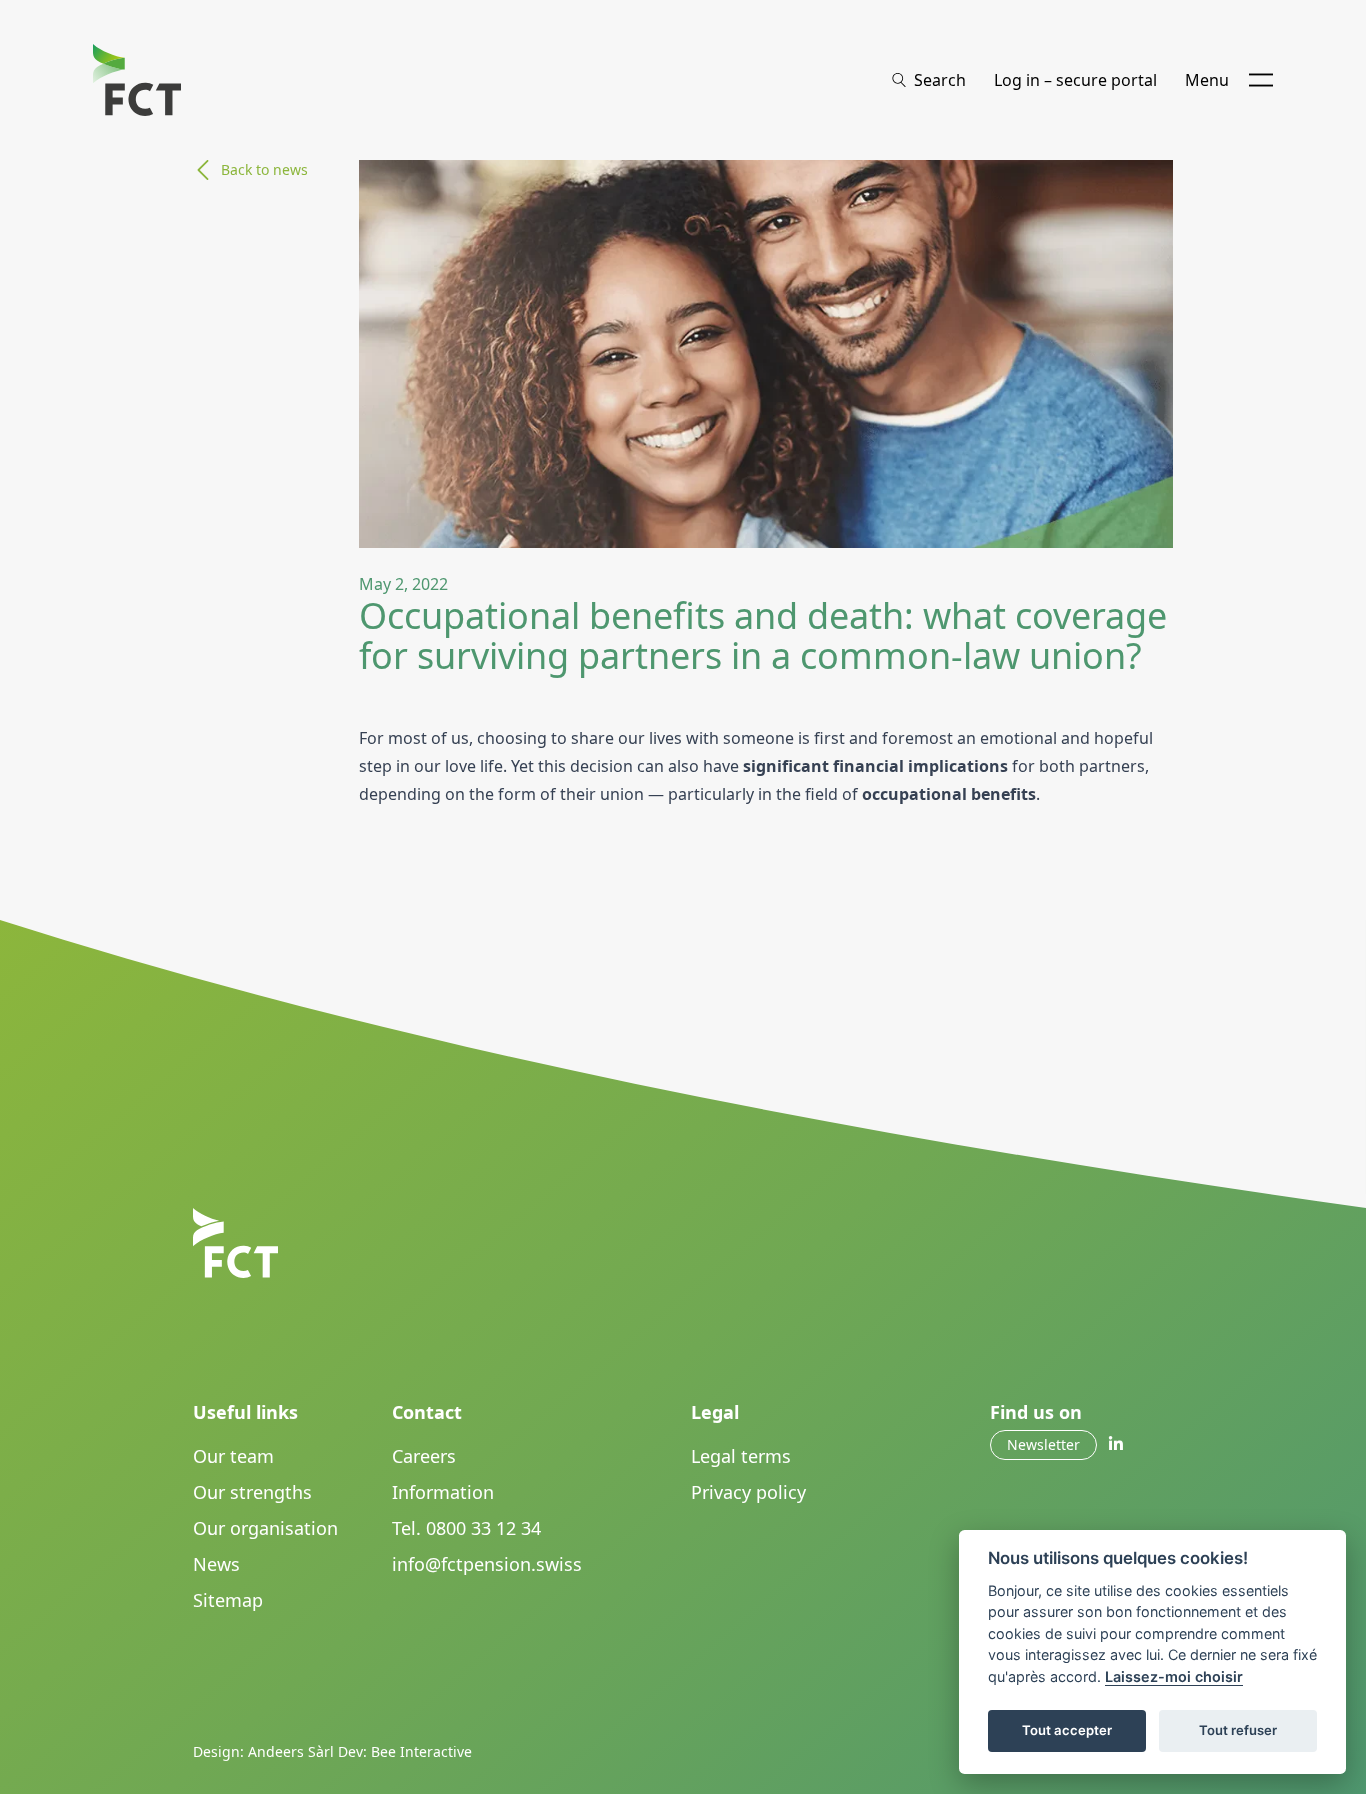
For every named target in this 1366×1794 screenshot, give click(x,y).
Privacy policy (748, 1492)
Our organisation (265, 1528)
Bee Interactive (421, 1751)
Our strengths (252, 1492)
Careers (424, 1456)
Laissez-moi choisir (1174, 1676)
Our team (233, 1456)
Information (443, 1492)
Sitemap (228, 1600)
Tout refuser (1238, 1730)
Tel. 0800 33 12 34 (466, 1528)
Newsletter (1043, 1444)
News (216, 1564)
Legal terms (741, 1456)
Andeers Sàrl (291, 1751)
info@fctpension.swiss (487, 1564)
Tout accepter (1067, 1730)
